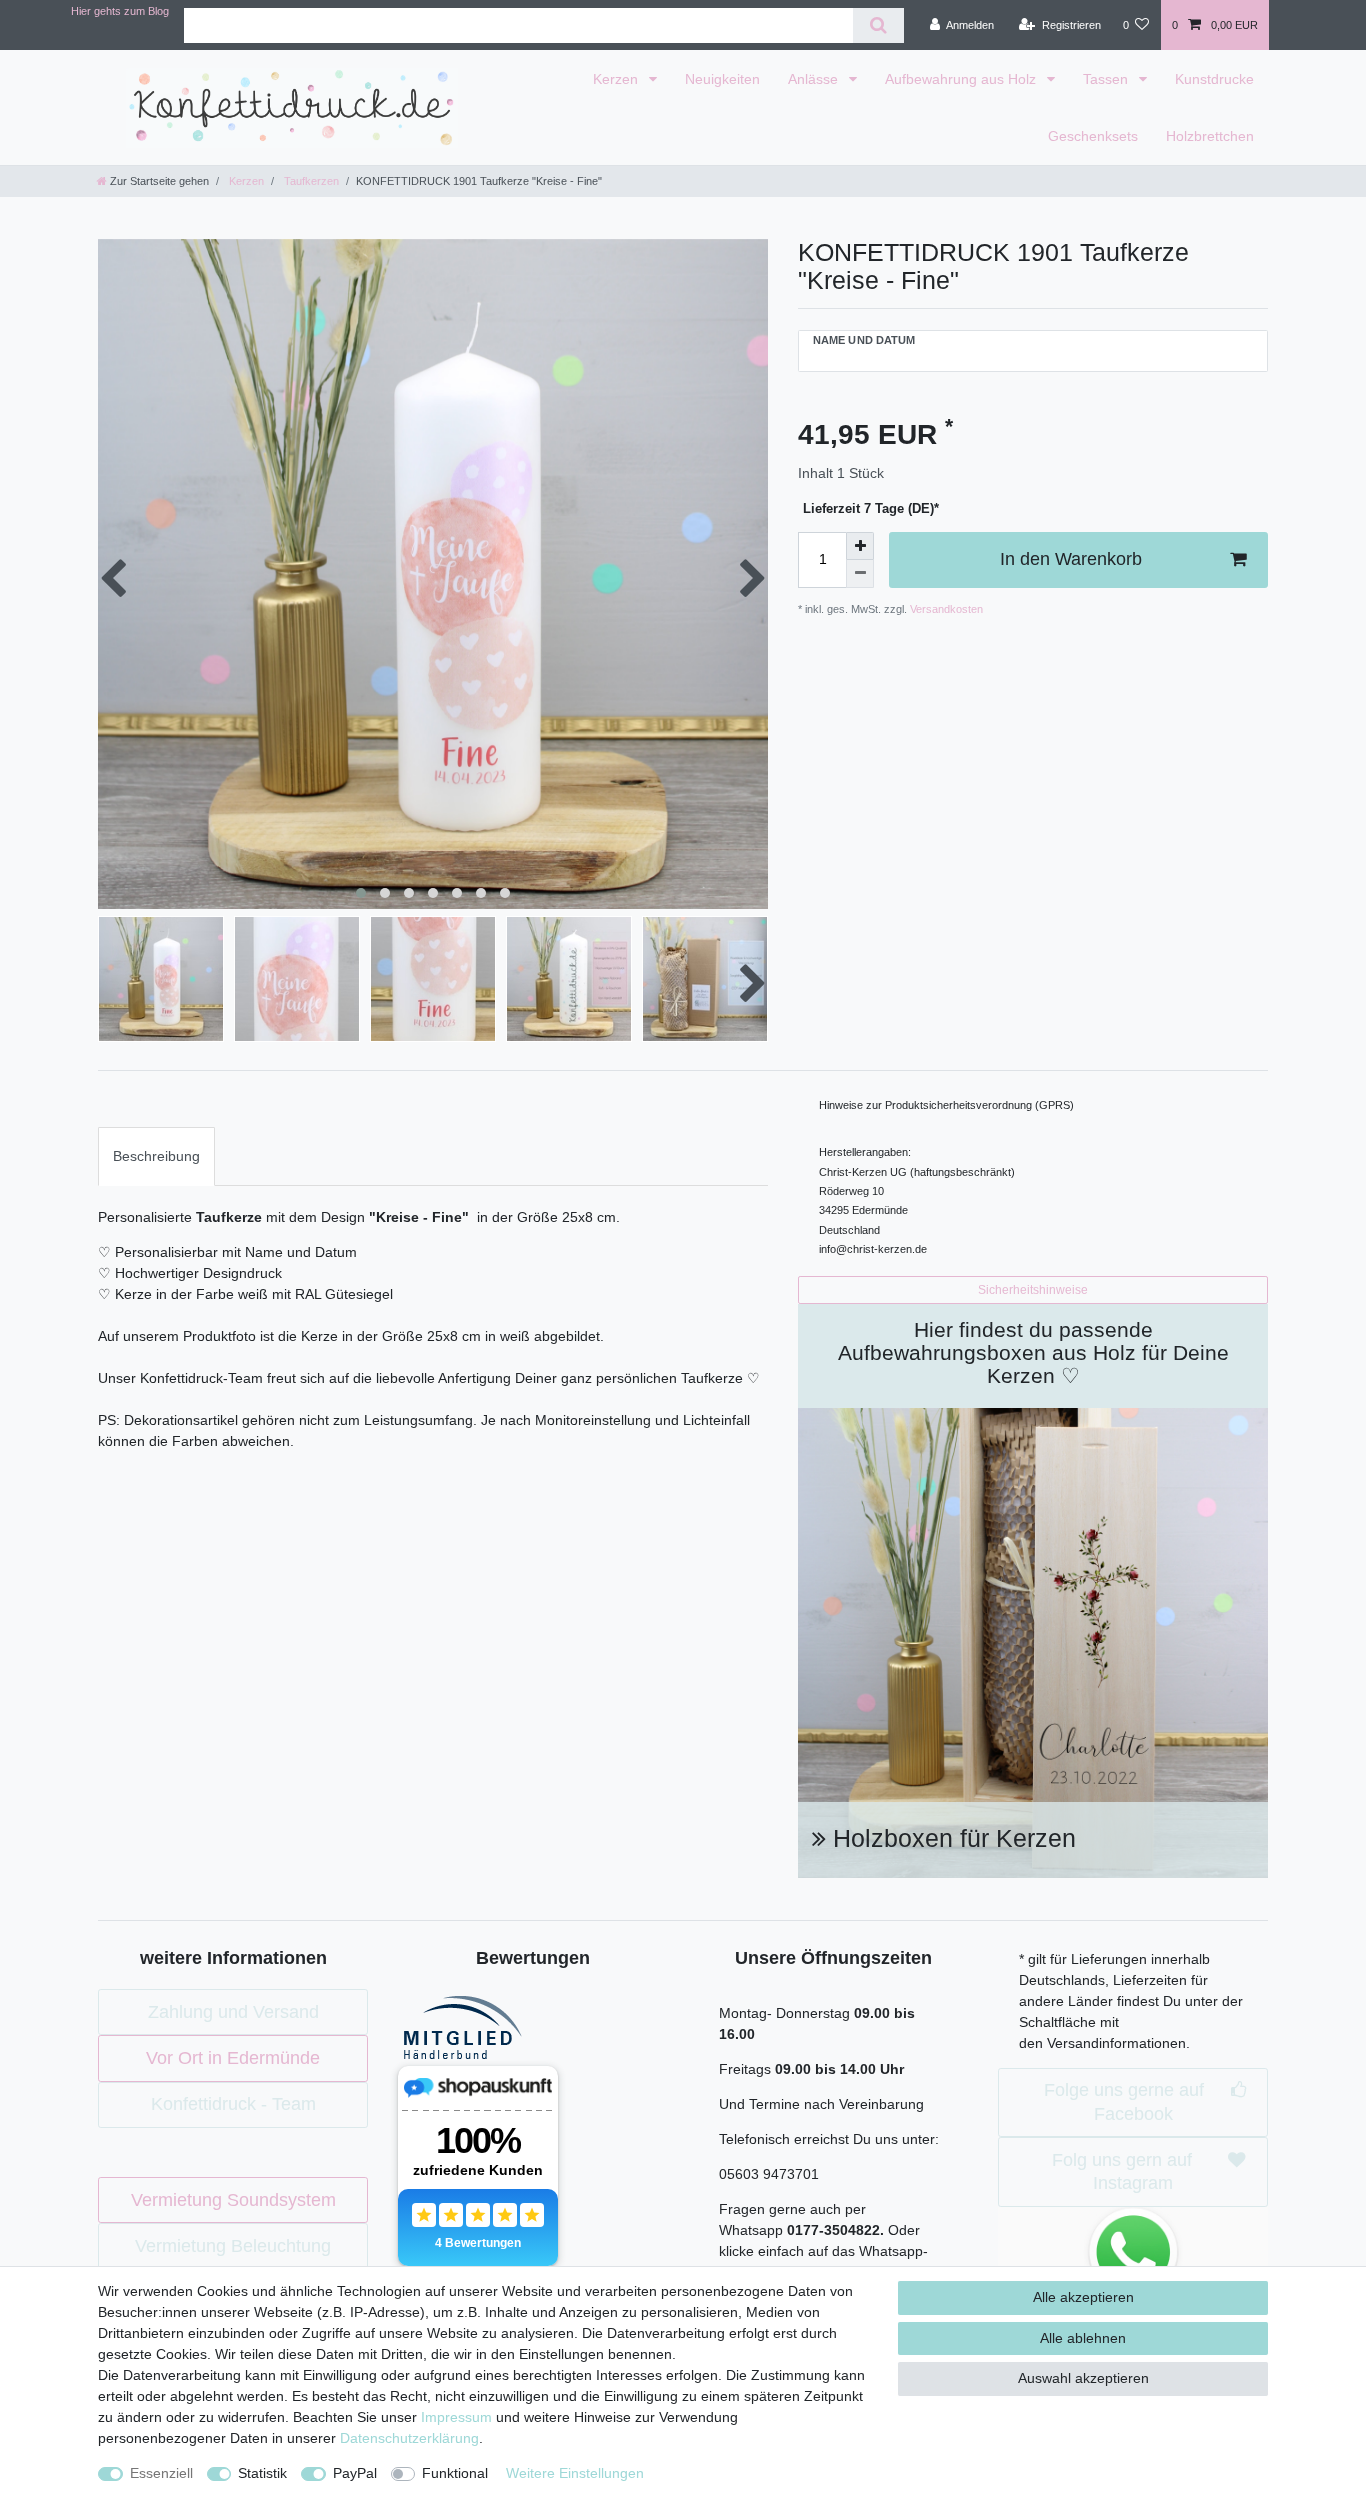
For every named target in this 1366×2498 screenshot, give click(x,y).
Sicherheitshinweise (1033, 1290)
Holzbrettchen (1210, 136)
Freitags (747, 2069)
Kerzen (617, 79)
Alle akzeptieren (1083, 2297)
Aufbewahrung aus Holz (962, 79)
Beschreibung (156, 1156)
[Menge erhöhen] (860, 546)
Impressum (456, 2417)
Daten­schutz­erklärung (409, 2438)
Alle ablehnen (1083, 2338)
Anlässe (815, 79)
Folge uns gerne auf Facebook (1124, 2101)
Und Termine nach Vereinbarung (821, 2104)
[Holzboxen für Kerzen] (1033, 1641)
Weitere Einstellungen (575, 2473)
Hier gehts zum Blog (120, 11)
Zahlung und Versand (233, 2012)
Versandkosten (945, 609)
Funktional (455, 2473)
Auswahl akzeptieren (1083, 2378)
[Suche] (878, 25)
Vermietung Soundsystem (233, 2200)
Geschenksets (1093, 136)
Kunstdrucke (1214, 79)
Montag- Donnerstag (786, 2013)
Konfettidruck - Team (233, 2104)
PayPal (355, 2473)
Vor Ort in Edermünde (233, 2058)
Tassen (1107, 79)
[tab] (156, 1156)
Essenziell (161, 2473)
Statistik (262, 2473)
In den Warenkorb (1071, 559)
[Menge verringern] (860, 574)
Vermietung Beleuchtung (233, 2246)
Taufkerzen (310, 181)
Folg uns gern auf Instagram (1122, 2171)
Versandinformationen (1116, 2043)
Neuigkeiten (722, 79)
